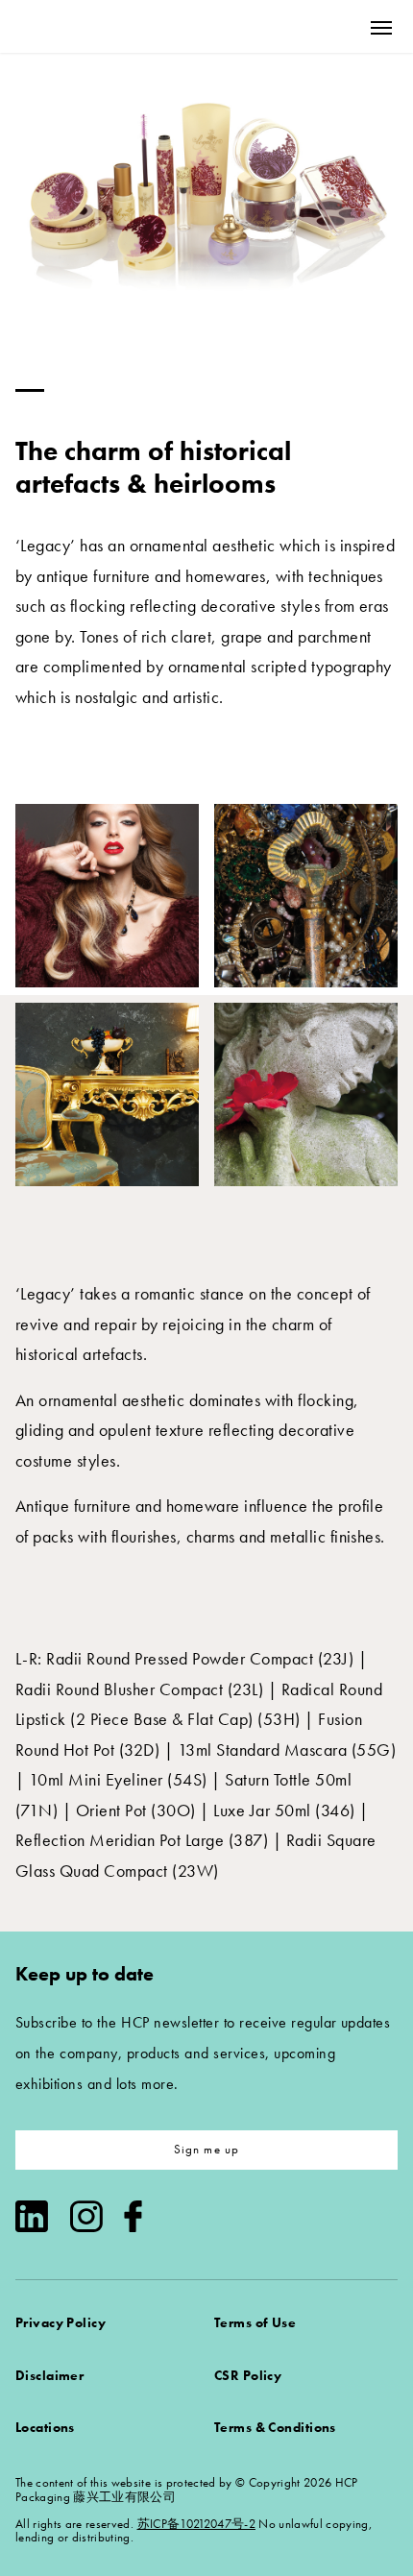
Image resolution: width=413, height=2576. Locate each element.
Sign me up (207, 2149)
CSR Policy (248, 2375)
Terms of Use (255, 2322)
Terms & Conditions (275, 2427)
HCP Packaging (87, 26)
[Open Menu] (381, 27)
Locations (45, 2427)
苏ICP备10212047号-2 (196, 2524)
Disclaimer (49, 2375)
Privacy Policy (61, 2322)
